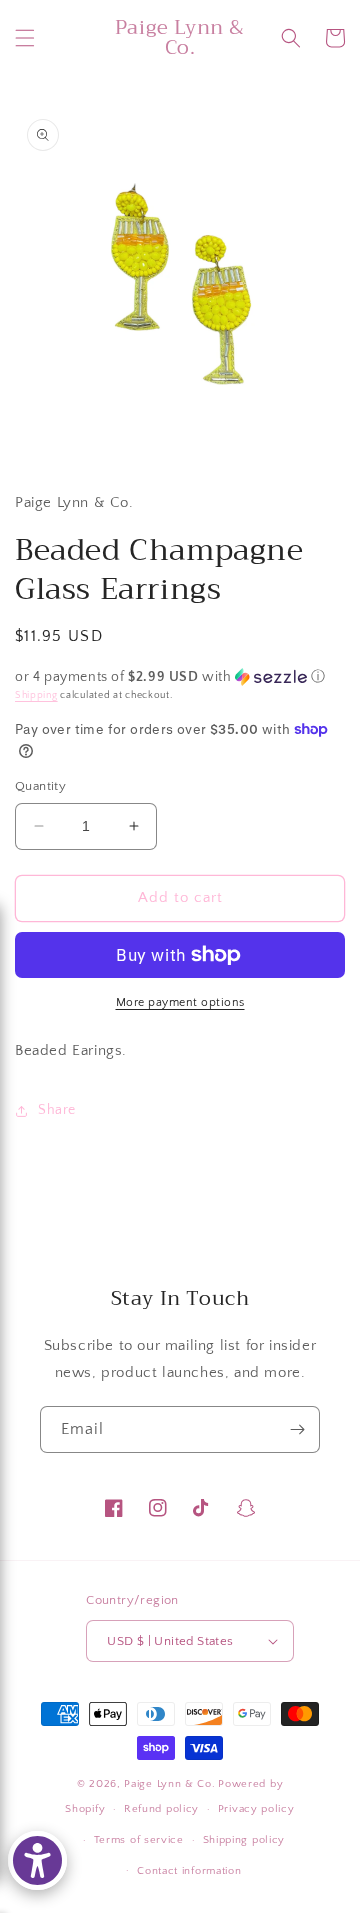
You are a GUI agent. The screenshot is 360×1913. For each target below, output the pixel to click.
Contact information (189, 1871)
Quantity (40, 786)
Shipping (36, 695)
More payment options (180, 1002)
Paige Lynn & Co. (169, 1784)
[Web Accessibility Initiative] (37, 1860)
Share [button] (57, 1110)
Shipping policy (244, 1840)
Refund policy (161, 1809)
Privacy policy (256, 1809)
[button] (25, 38)
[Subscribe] (297, 1429)
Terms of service (139, 1840)
